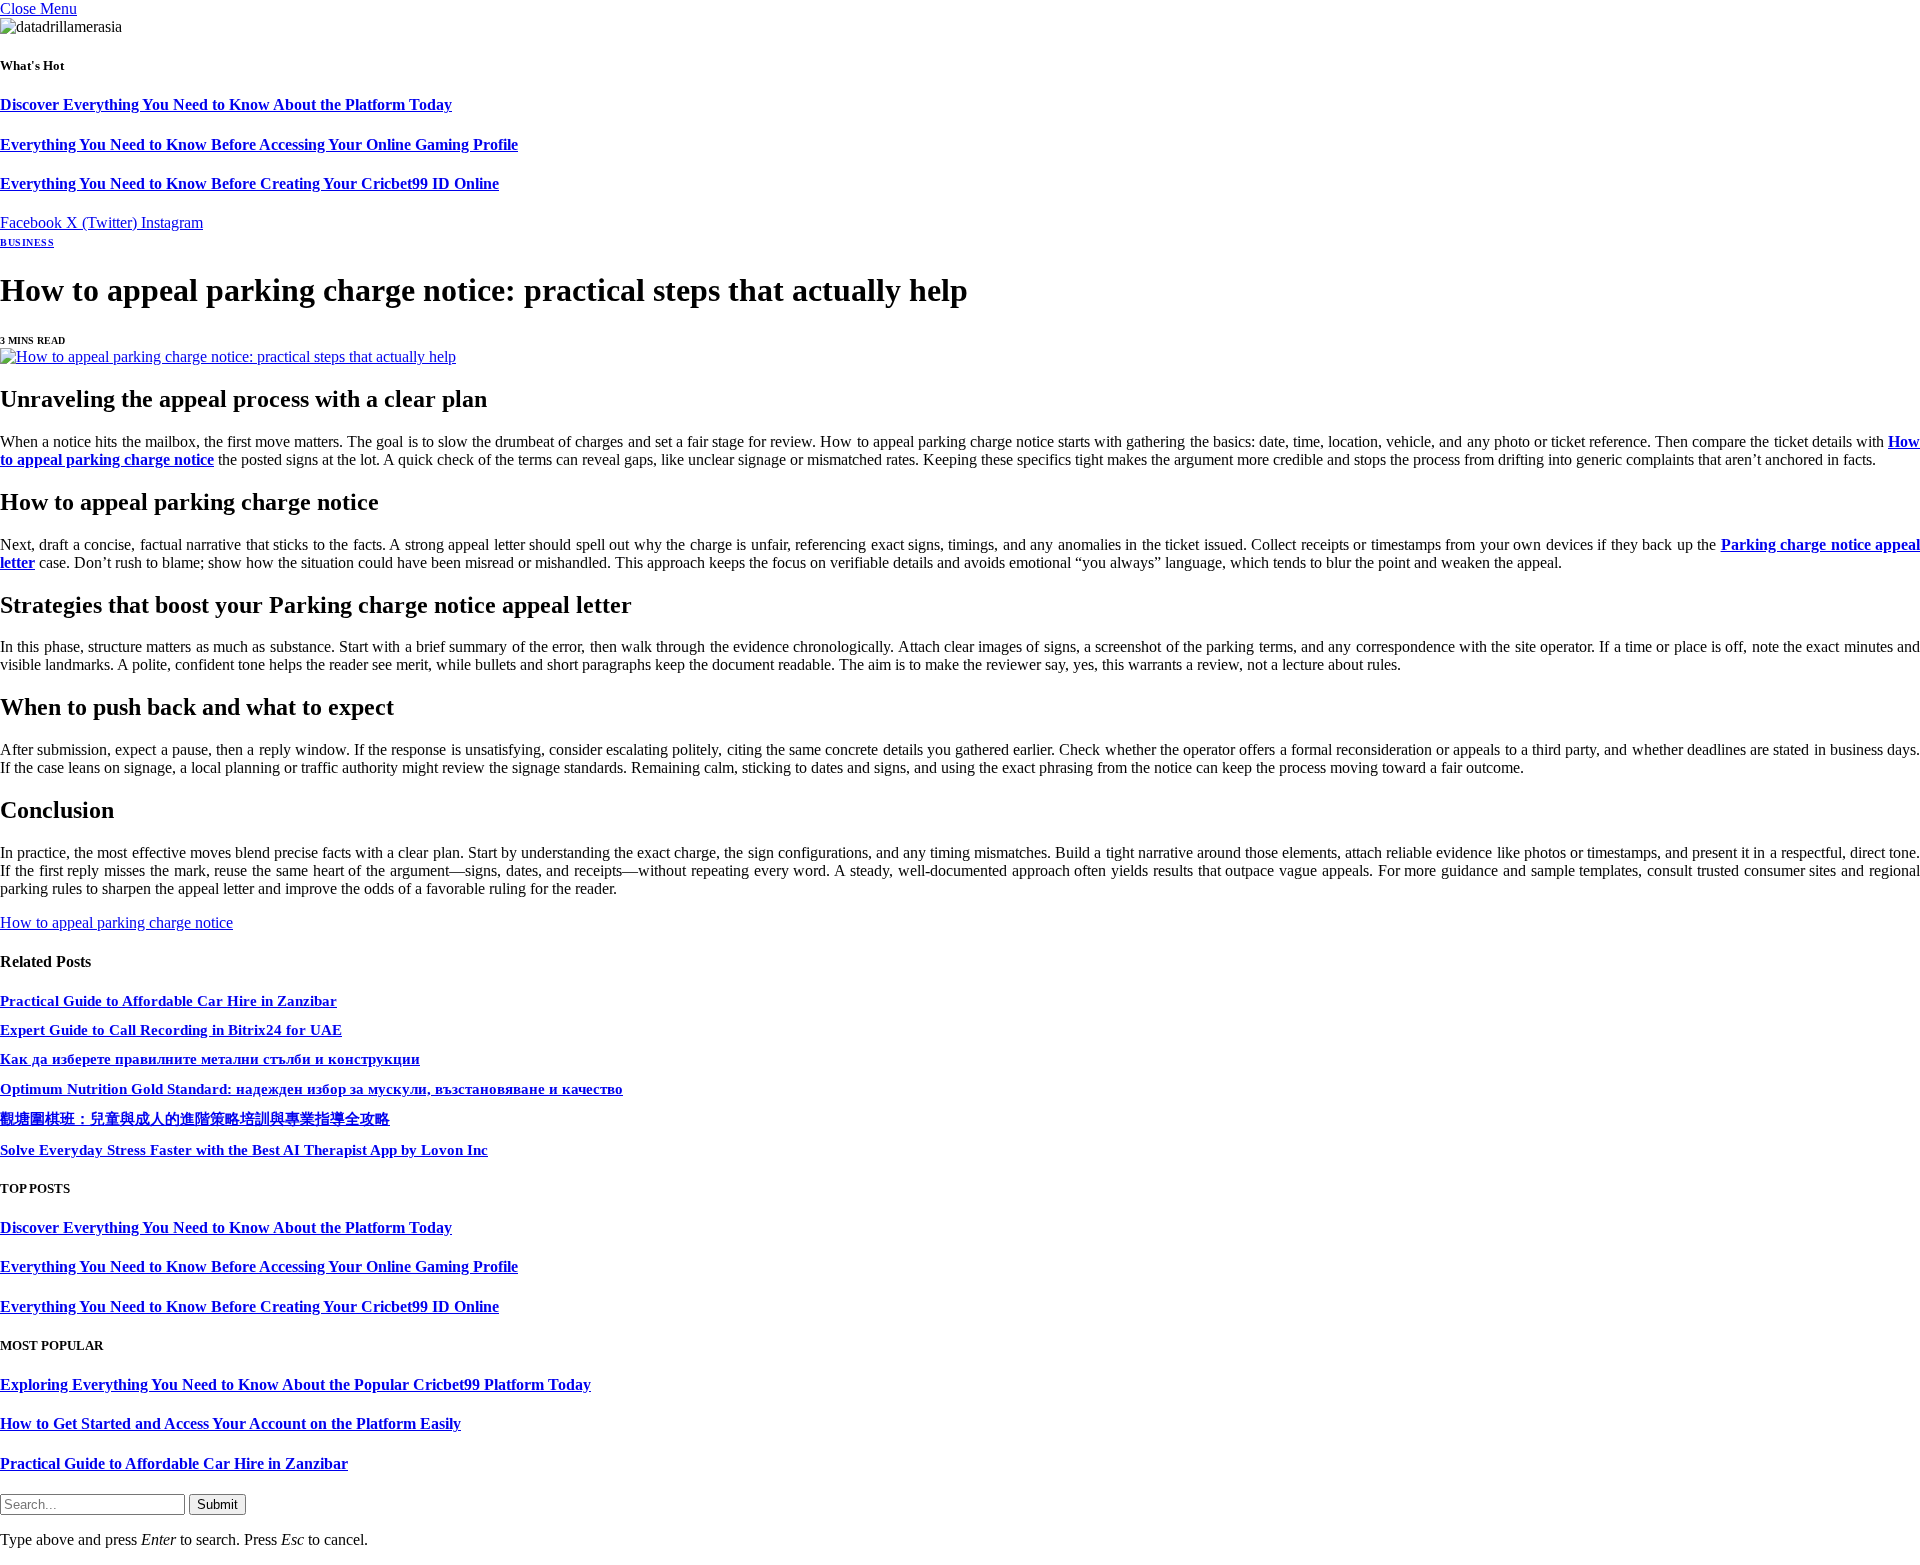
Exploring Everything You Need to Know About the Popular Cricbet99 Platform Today (295, 1384)
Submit (217, 1504)
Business (27, 242)
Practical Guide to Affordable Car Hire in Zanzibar (168, 1001)
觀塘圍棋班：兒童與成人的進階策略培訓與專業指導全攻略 (195, 1119)
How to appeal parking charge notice (116, 922)
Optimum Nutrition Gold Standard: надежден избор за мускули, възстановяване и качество (311, 1089)
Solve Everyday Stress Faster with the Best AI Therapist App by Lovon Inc (244, 1150)
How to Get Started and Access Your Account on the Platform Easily (230, 1423)
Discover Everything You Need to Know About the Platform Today (226, 104)
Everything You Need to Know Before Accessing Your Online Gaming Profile (259, 144)
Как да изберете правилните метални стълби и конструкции (210, 1059)
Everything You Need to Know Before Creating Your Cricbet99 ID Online (249, 183)
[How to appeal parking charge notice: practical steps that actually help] (228, 356)
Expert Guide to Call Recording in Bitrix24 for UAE (171, 1030)
